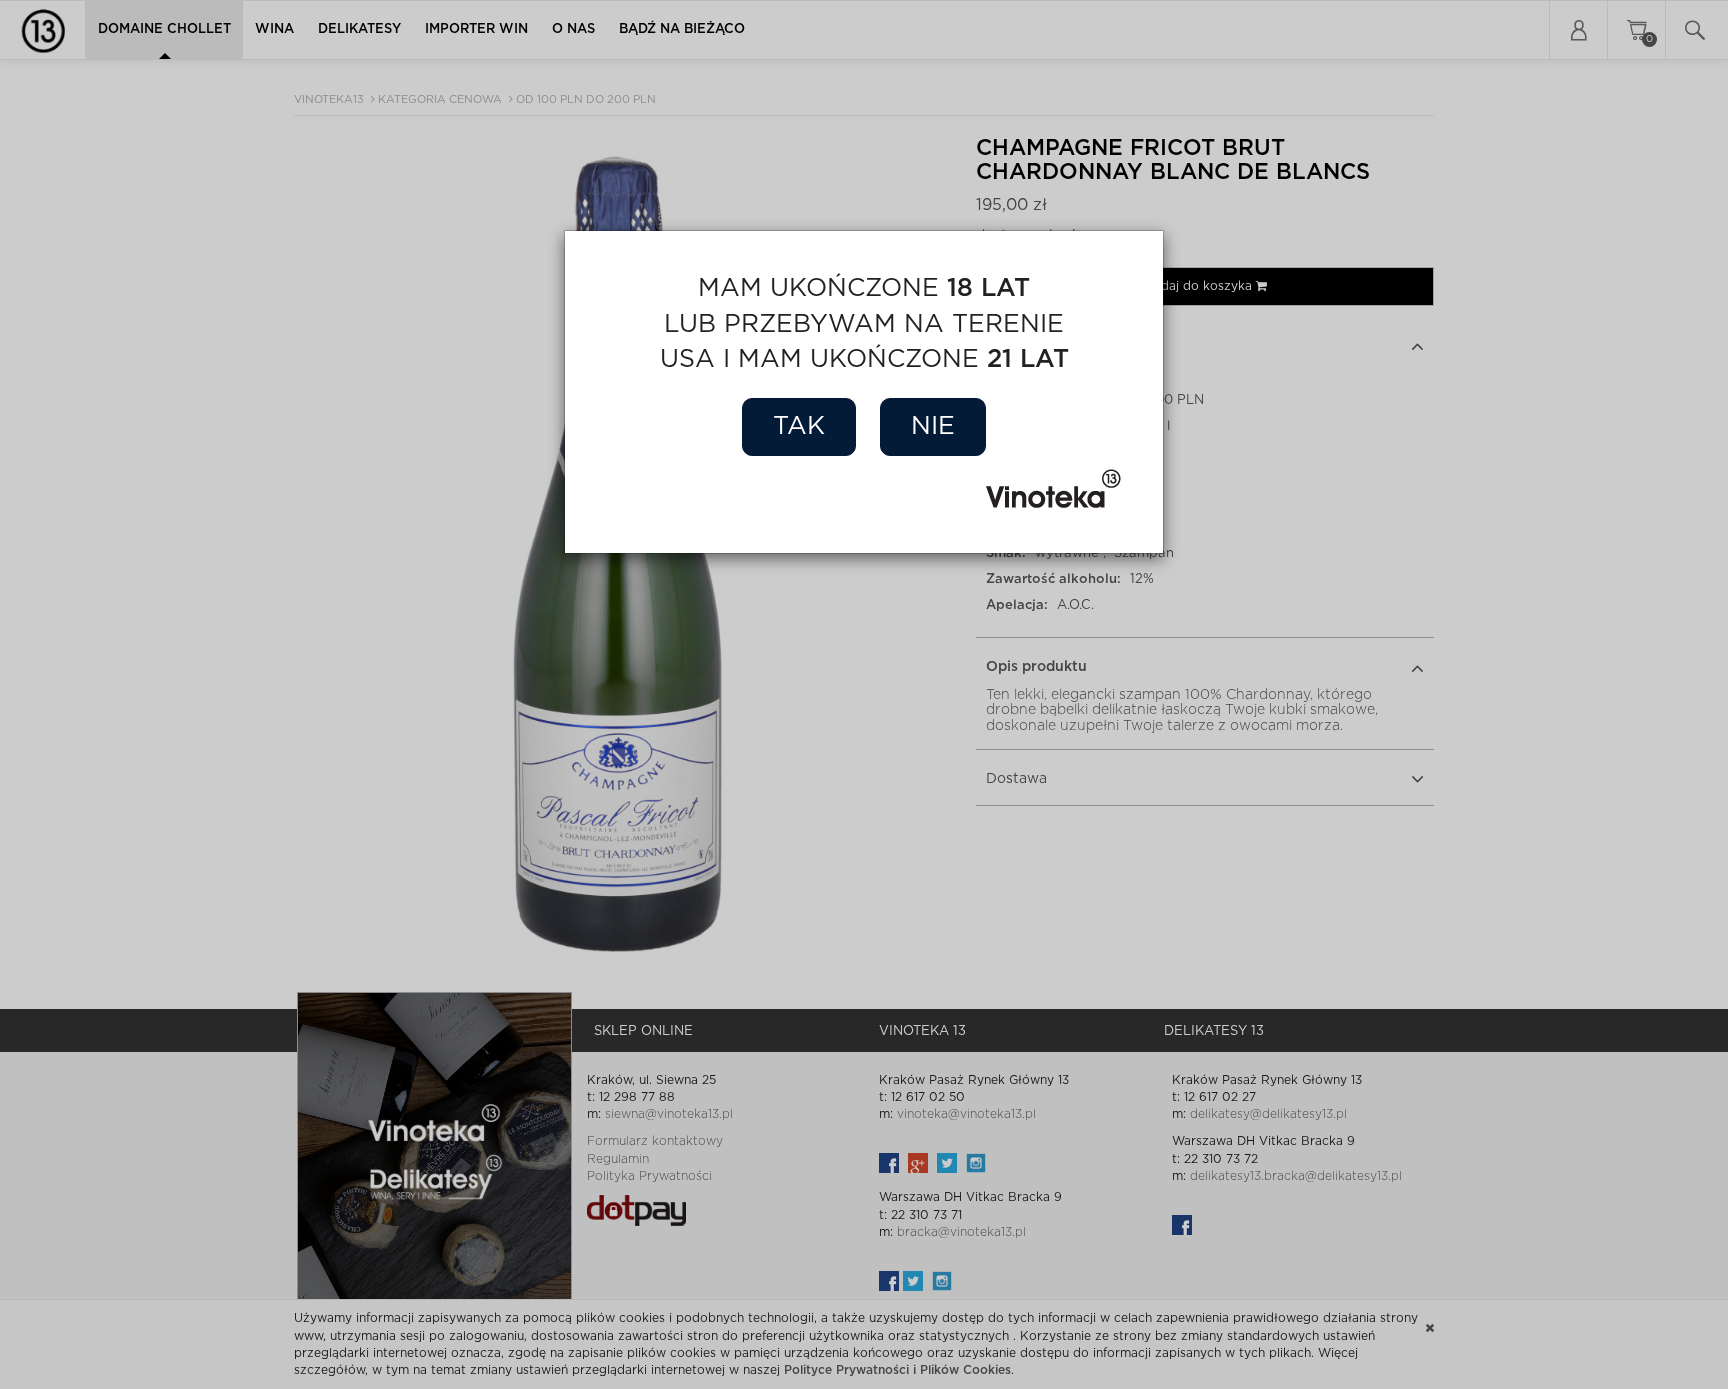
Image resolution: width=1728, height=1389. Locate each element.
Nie (933, 426)
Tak (799, 426)
